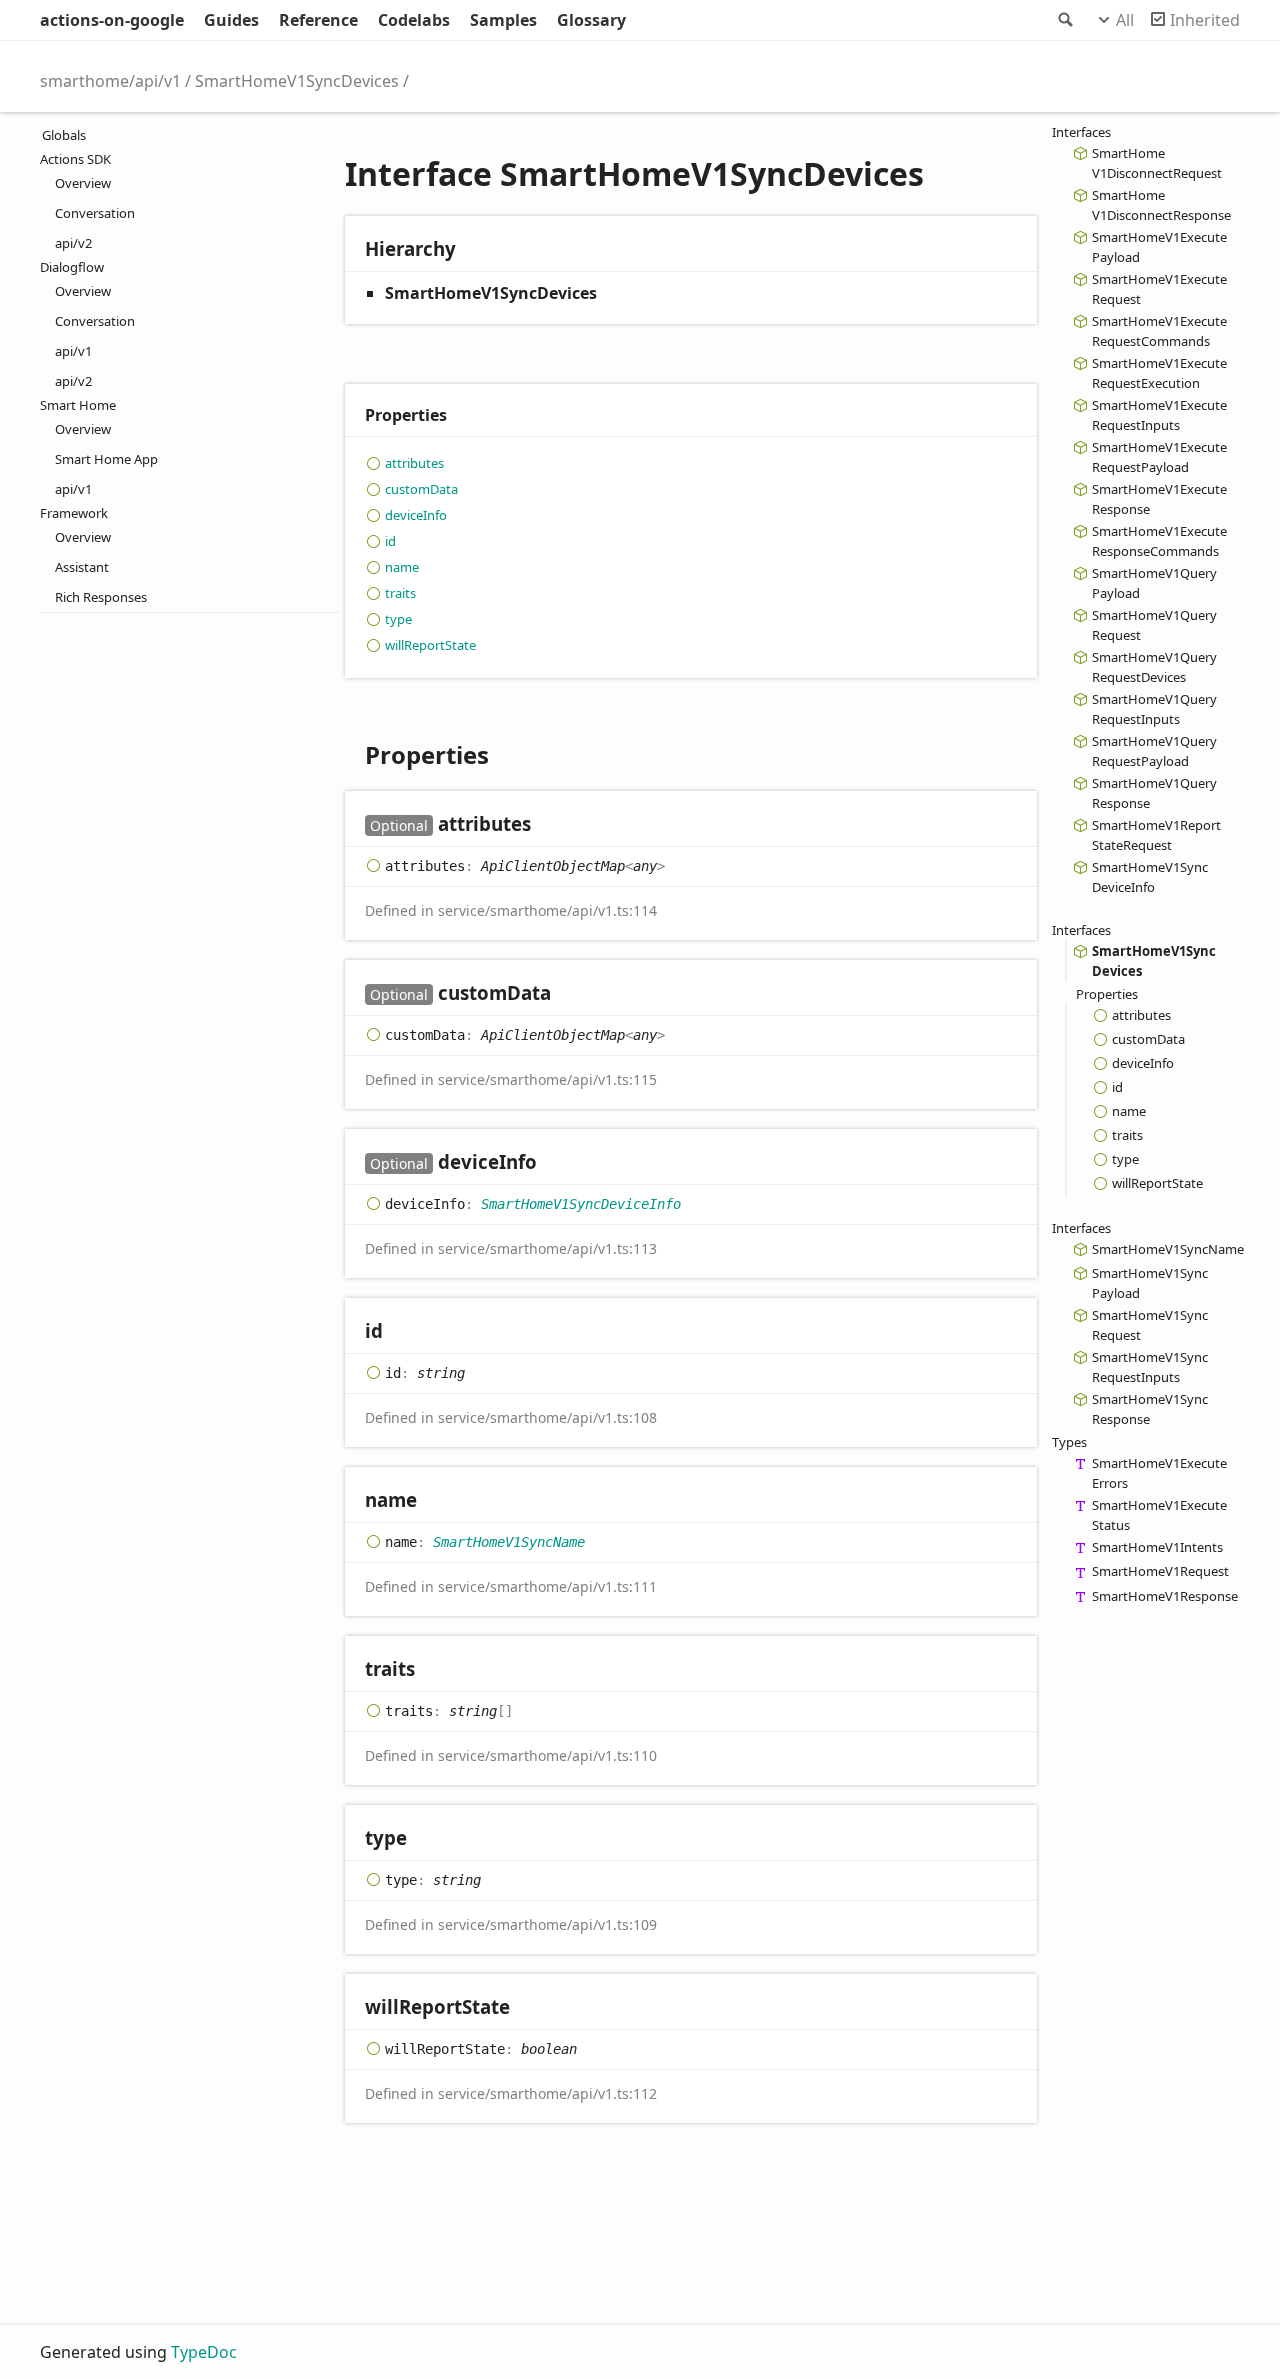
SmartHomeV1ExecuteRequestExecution (1159, 373)
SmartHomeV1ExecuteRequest (1159, 289)
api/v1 (73, 351)
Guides (231, 20)
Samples (503, 20)
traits (400, 593)
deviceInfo (416, 515)
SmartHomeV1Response (1165, 1596)
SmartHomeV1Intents (1157, 1547)
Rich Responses (101, 597)
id (390, 541)
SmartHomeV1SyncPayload (1150, 1283)
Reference (318, 20)
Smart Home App (106, 459)
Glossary (591, 20)
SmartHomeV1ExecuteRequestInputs (1159, 415)
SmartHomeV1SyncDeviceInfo (581, 1204)
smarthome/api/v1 (110, 81)
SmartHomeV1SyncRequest (1150, 1325)
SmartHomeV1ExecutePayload (1159, 247)
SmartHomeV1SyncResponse (1150, 1409)
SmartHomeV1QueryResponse (1154, 793)
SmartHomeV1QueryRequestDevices (1154, 667)
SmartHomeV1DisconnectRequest (1157, 163)
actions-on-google (112, 20)
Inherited (1205, 20)
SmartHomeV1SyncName (509, 1542)
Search (1064, 20)
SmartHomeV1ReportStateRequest (1156, 835)
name (402, 567)
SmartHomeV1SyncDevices (297, 81)
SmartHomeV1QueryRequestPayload (1154, 751)
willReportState (430, 645)
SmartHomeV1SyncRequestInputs (1150, 1367)
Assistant (82, 567)
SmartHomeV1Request (1160, 1571)
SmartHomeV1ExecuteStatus (1159, 1515)
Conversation (95, 213)
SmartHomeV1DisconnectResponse (1161, 205)
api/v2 (73, 243)
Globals (64, 135)
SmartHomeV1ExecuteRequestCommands (1159, 331)
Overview (83, 183)
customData (421, 489)
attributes (414, 463)
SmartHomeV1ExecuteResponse (1159, 499)
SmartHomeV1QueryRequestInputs (1154, 709)
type (398, 619)
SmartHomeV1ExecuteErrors (1159, 1473)
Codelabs (414, 20)
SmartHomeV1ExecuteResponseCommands (1159, 541)
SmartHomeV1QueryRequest (1154, 625)
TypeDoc (204, 2352)
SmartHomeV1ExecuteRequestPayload (1159, 457)
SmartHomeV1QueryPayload (1154, 583)
